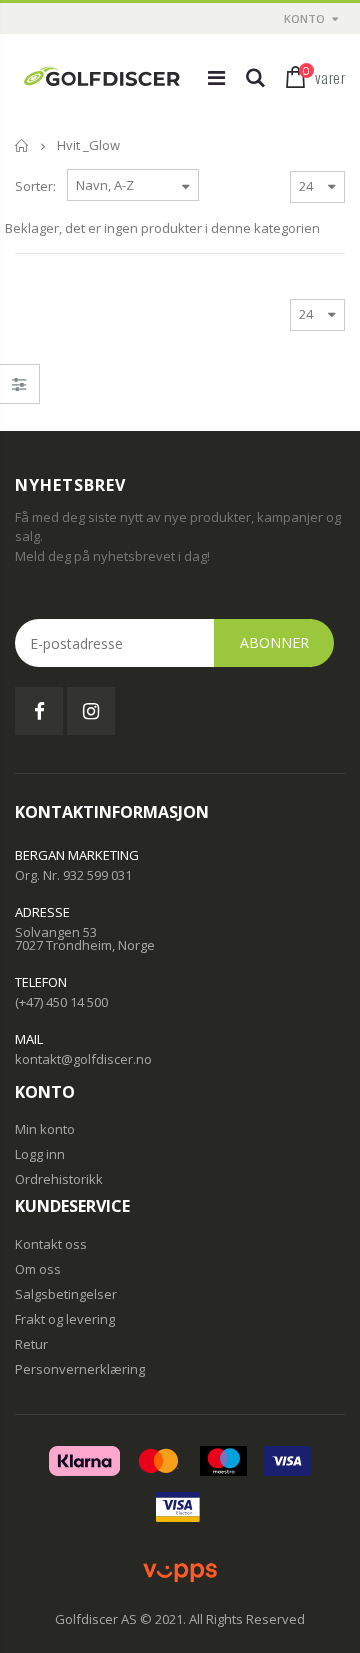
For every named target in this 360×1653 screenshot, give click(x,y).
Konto (304, 18)
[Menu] (216, 77)
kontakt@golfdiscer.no (83, 1059)
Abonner (274, 642)
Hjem (22, 145)
